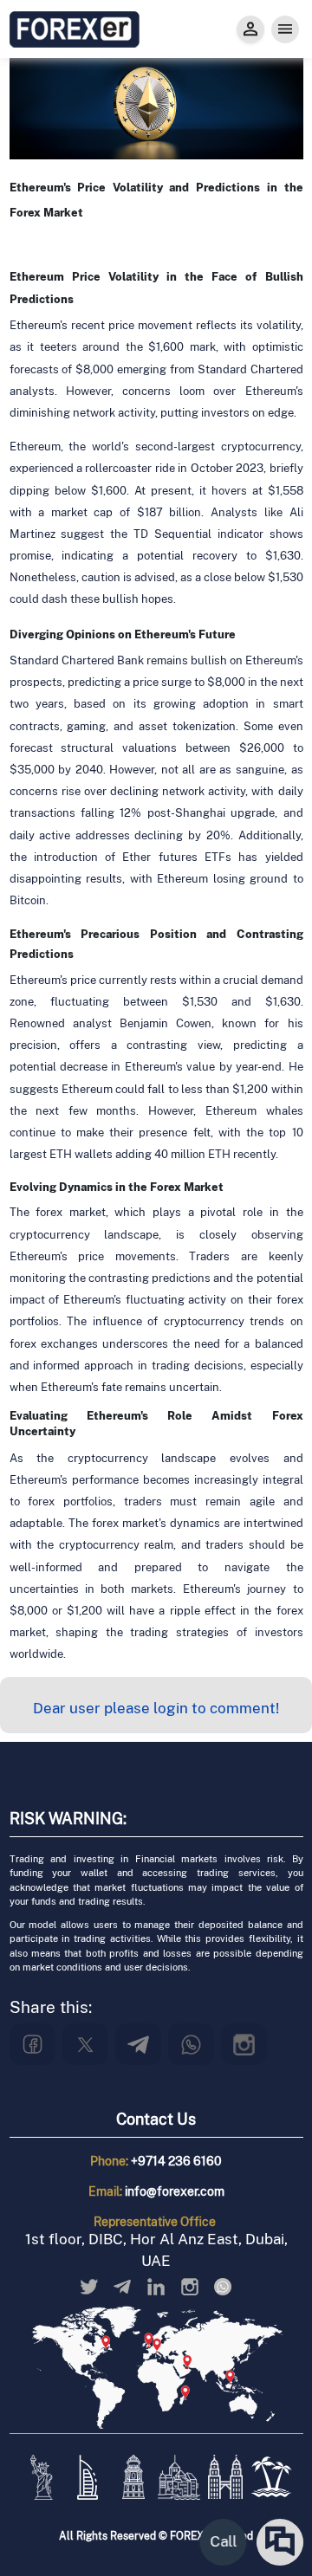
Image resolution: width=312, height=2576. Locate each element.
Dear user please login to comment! (156, 1708)
